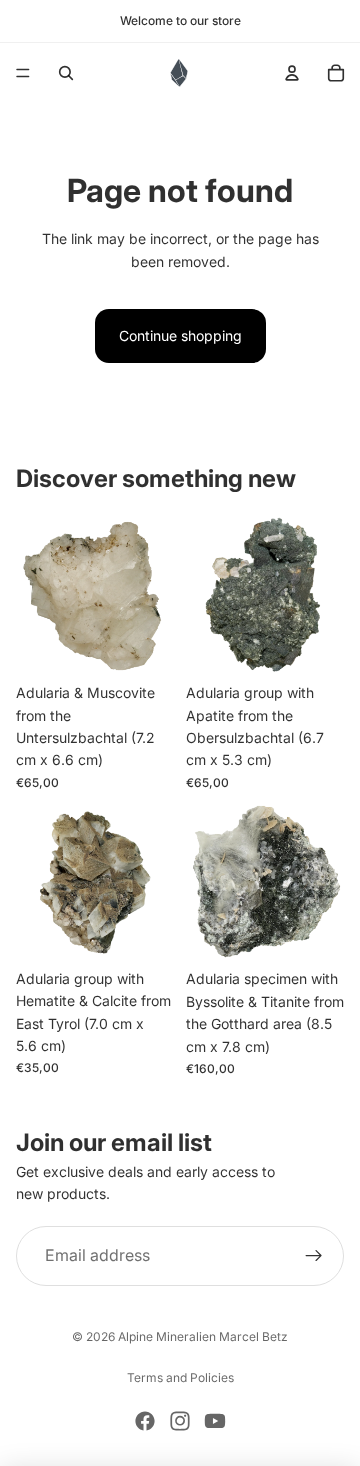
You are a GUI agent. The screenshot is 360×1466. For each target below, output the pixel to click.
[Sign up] (314, 1256)
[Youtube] (215, 1421)
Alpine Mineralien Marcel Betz (203, 1336)
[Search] (66, 73)
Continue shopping (180, 335)
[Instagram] (180, 1421)
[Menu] (23, 73)
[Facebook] (145, 1421)
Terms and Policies (180, 1377)
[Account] (292, 73)
